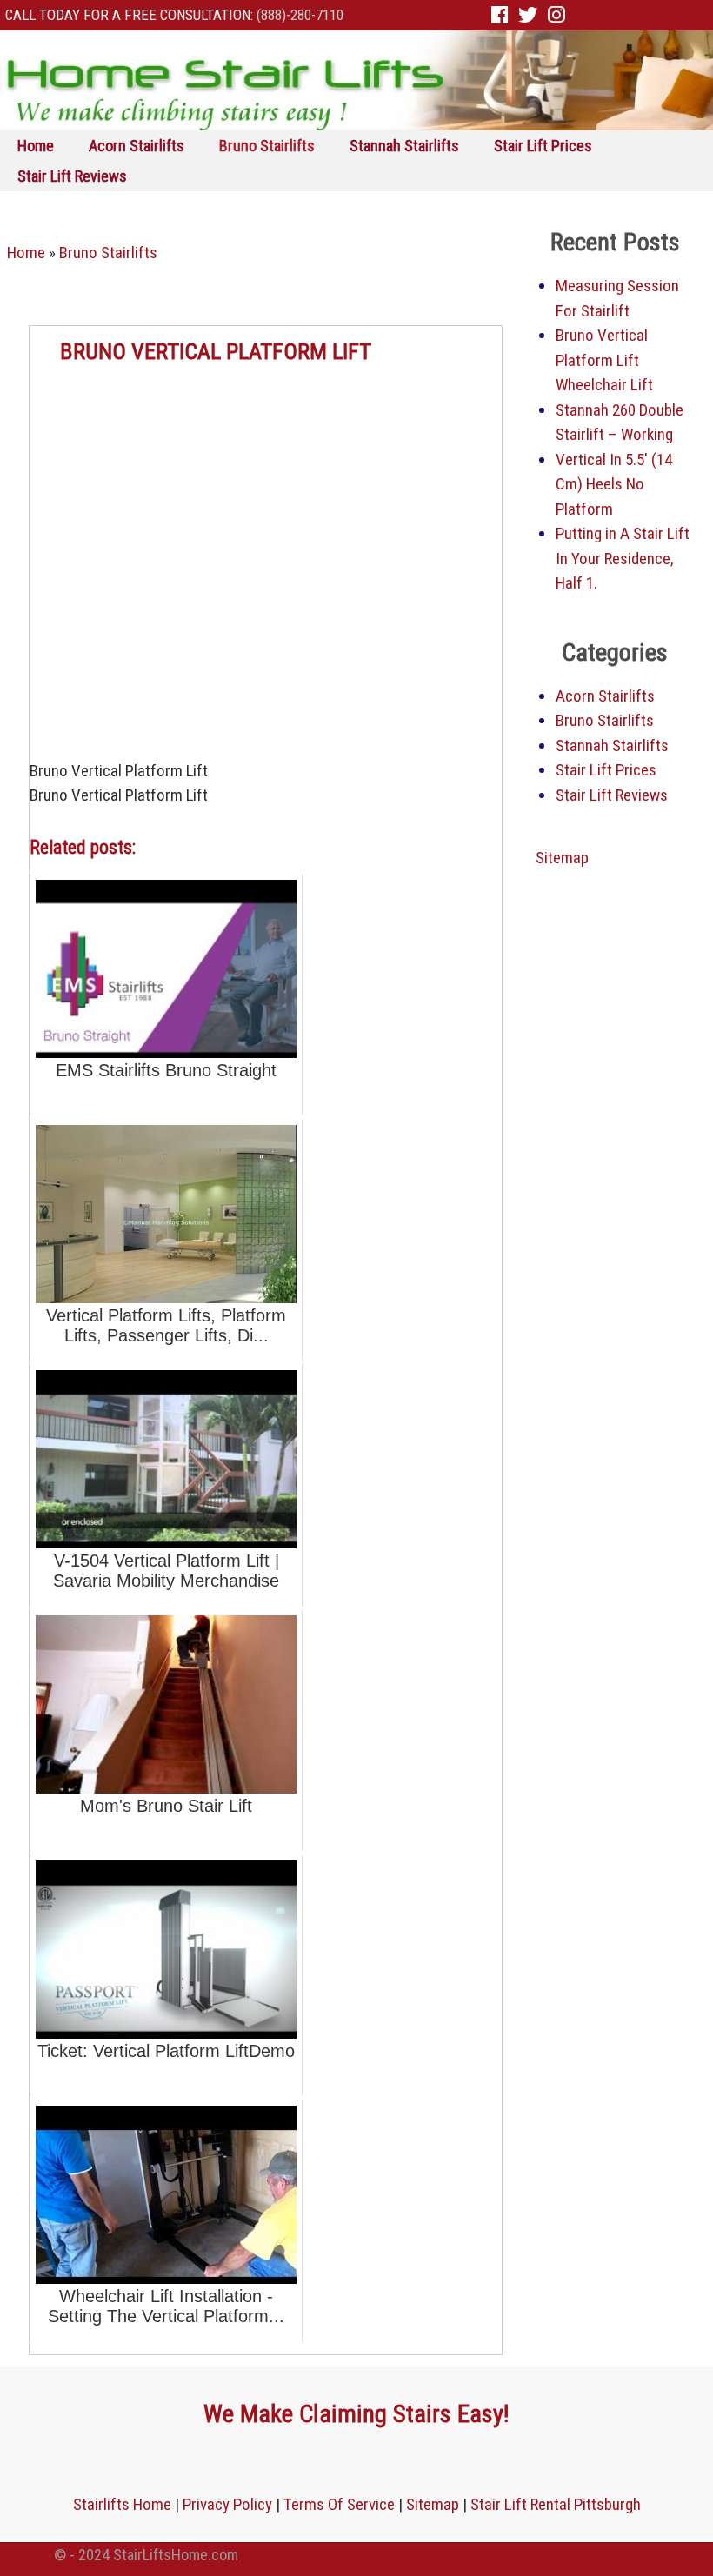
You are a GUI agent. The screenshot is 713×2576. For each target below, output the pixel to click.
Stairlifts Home (122, 2504)
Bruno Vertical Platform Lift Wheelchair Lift (604, 360)
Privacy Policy (227, 2504)
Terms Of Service (339, 2504)
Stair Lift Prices (543, 146)
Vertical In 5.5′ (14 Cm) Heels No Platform (614, 484)
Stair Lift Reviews (72, 176)
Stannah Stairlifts (404, 146)
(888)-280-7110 (300, 15)
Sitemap (562, 858)
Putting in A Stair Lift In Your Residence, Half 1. (623, 558)
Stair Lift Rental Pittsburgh (556, 2504)
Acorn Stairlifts (137, 146)
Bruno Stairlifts (267, 146)
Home (36, 146)
